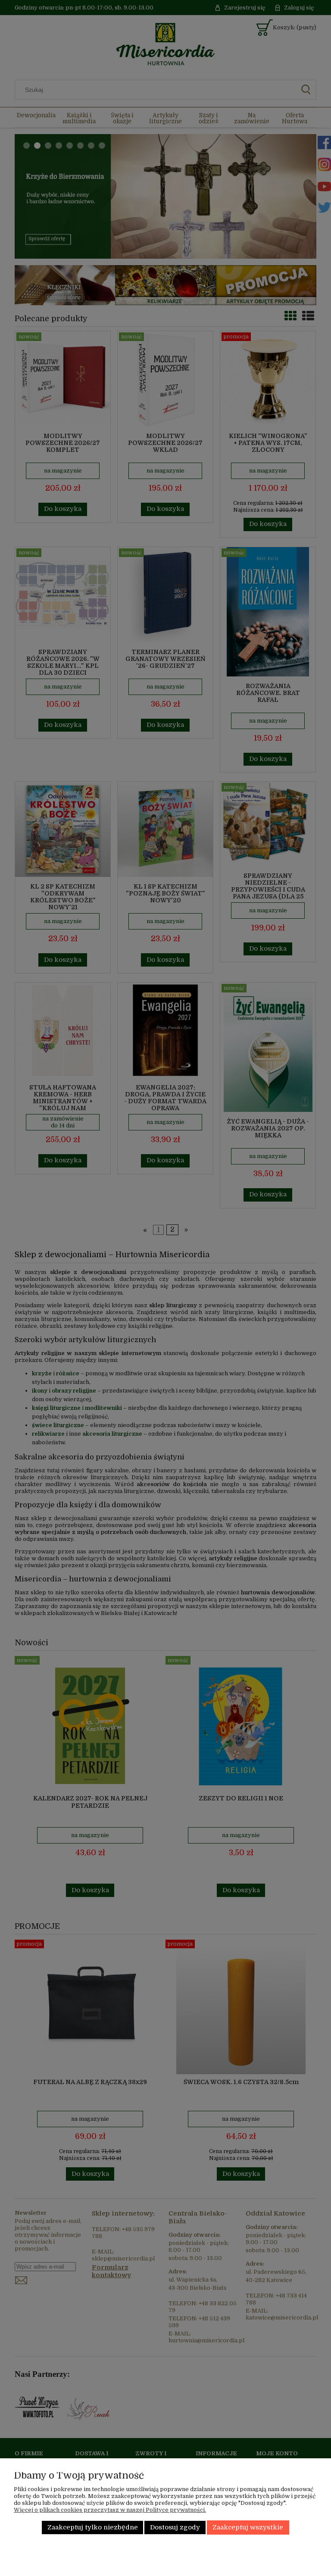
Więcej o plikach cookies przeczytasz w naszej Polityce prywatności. (110, 2510)
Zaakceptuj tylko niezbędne (93, 2527)
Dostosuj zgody (175, 2527)
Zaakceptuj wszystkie (248, 2527)
